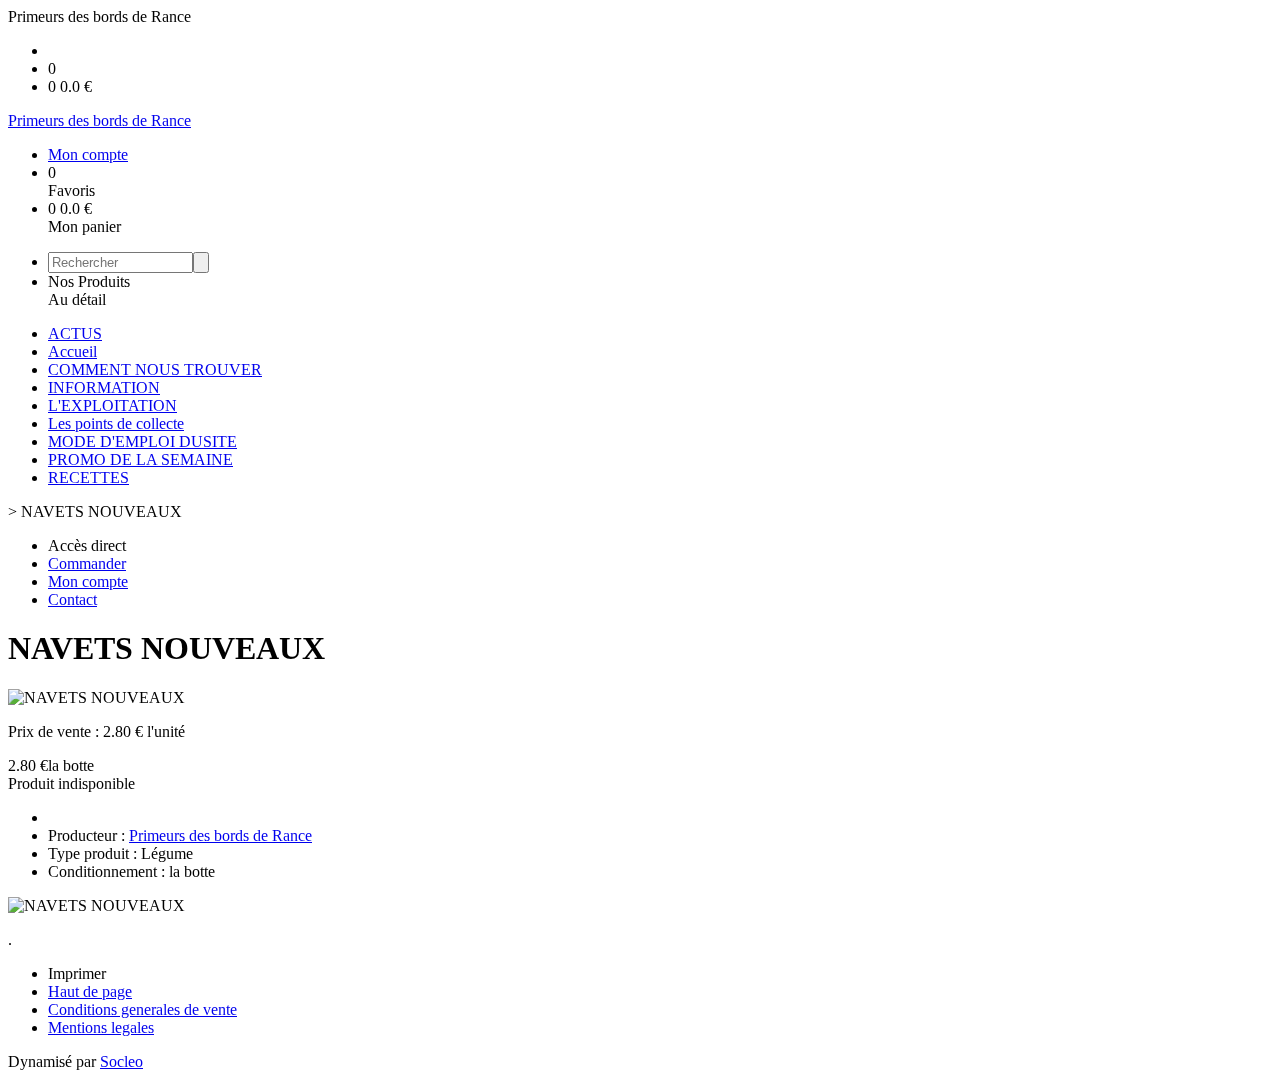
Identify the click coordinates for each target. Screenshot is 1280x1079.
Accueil (72, 351)
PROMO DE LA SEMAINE (140, 459)
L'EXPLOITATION (112, 405)
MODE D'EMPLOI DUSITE (142, 441)
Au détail (77, 299)
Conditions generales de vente (142, 1009)
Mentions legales (101, 1027)
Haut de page (90, 991)
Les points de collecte (116, 423)
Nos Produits (89, 281)
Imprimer (77, 973)
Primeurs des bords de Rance (220, 835)
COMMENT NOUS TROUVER (155, 369)
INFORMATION (104, 387)
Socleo (121, 1061)
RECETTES (88, 477)
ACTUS (75, 333)
